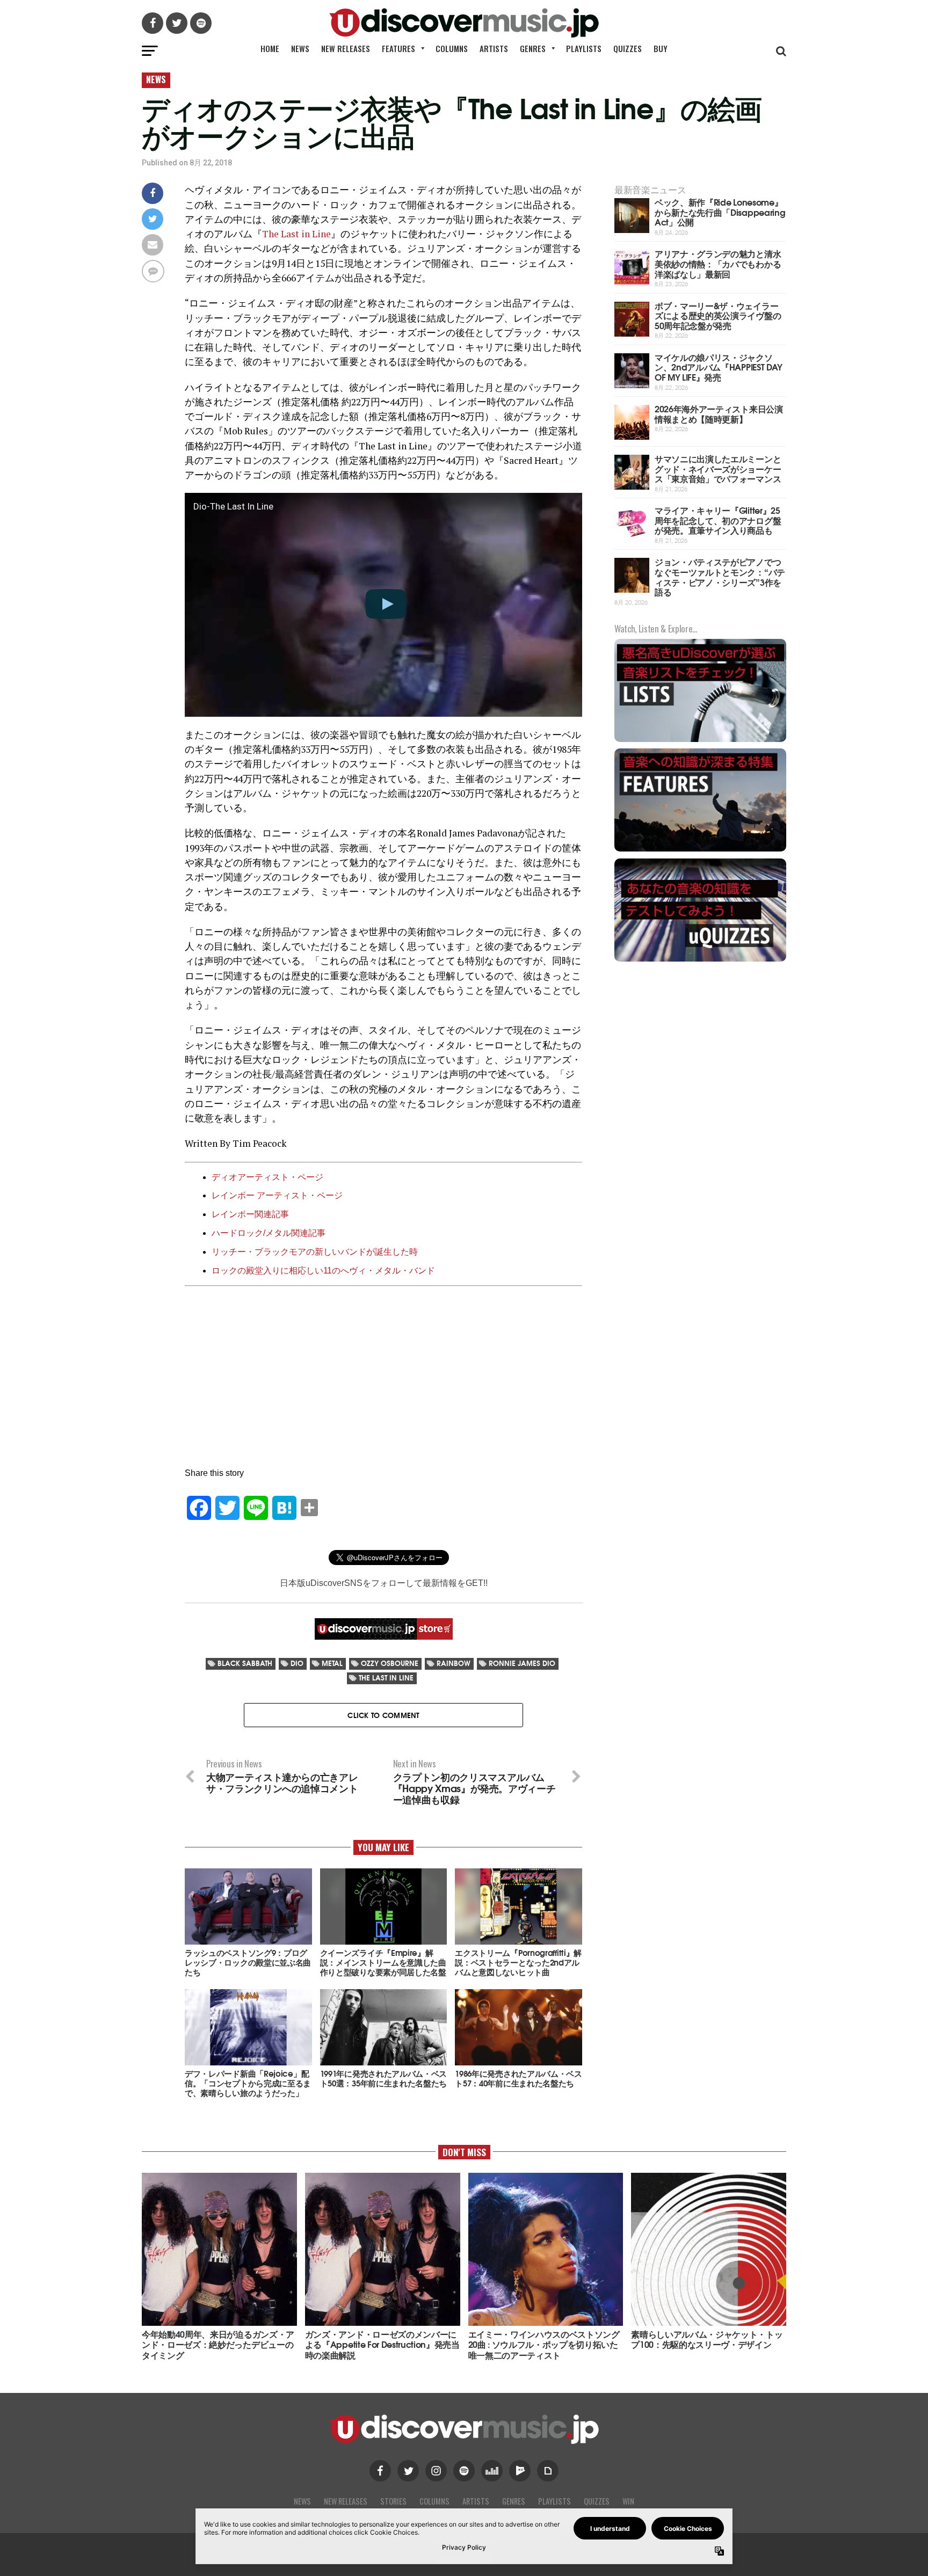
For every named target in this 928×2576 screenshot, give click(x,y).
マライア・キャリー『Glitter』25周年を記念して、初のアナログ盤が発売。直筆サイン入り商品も (718, 520)
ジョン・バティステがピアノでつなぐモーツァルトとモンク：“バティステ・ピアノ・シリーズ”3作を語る (720, 576)
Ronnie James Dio (522, 1663)
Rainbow (454, 1663)
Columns (452, 48)
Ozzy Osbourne (390, 1663)
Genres (533, 48)
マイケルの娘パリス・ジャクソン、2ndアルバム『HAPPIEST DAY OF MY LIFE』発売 (719, 367)
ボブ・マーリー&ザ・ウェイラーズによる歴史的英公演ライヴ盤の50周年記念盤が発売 (718, 315)
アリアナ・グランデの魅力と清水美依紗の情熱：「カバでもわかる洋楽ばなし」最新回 (718, 263)
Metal (332, 1663)
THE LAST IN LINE (386, 1678)
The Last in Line (296, 234)
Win (628, 2501)
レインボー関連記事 (250, 1214)
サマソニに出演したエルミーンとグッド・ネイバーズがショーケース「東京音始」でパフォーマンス (718, 468)
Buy (661, 48)
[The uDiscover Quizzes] (700, 960)
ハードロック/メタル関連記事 (269, 1233)
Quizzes (628, 48)
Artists (494, 48)
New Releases (346, 48)
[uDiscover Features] (700, 850)
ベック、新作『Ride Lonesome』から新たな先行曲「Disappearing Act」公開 (720, 212)
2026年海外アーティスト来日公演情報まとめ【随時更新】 (719, 413)
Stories (393, 2501)
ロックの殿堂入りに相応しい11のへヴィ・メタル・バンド (323, 1271)
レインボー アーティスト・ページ (277, 1195)
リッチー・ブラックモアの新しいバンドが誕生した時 (315, 1252)
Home (270, 48)
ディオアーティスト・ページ (267, 1177)
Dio (297, 1663)
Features (398, 48)
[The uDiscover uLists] (700, 741)
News (300, 48)
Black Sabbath (245, 1663)
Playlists (584, 48)
